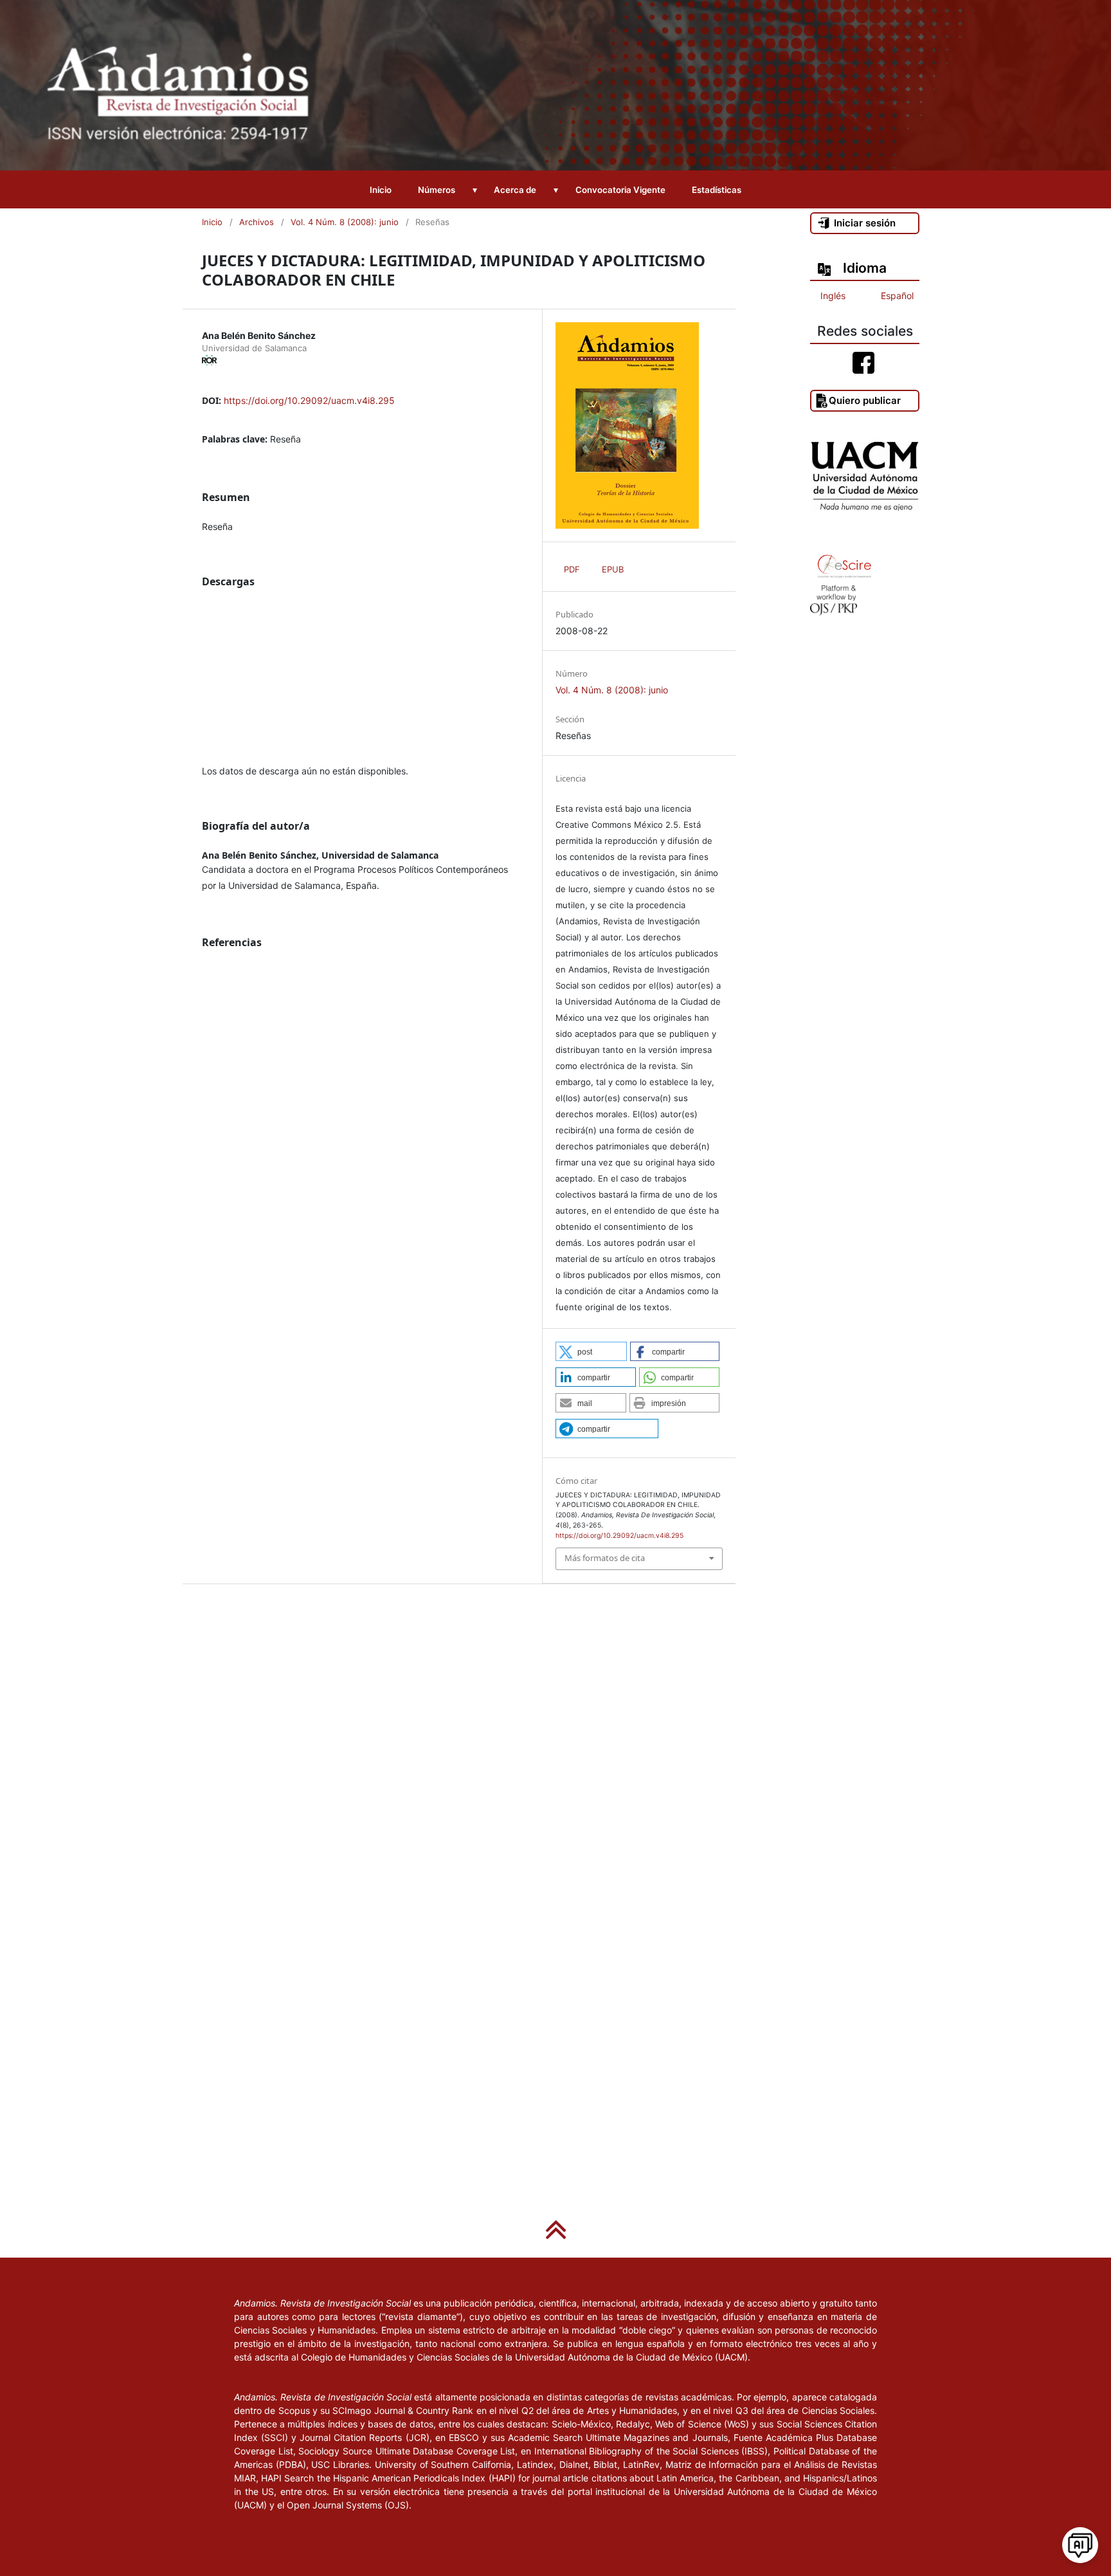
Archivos (257, 222)
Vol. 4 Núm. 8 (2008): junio (345, 222)
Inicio (381, 190)
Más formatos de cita (605, 1558)
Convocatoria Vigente (620, 190)
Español (897, 296)
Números (437, 190)
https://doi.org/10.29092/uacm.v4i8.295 (309, 400)
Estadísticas (717, 190)
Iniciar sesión (865, 223)
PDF (572, 569)
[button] (591, 1351)
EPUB (613, 569)
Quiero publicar (865, 400)
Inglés (833, 296)
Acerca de (515, 190)
